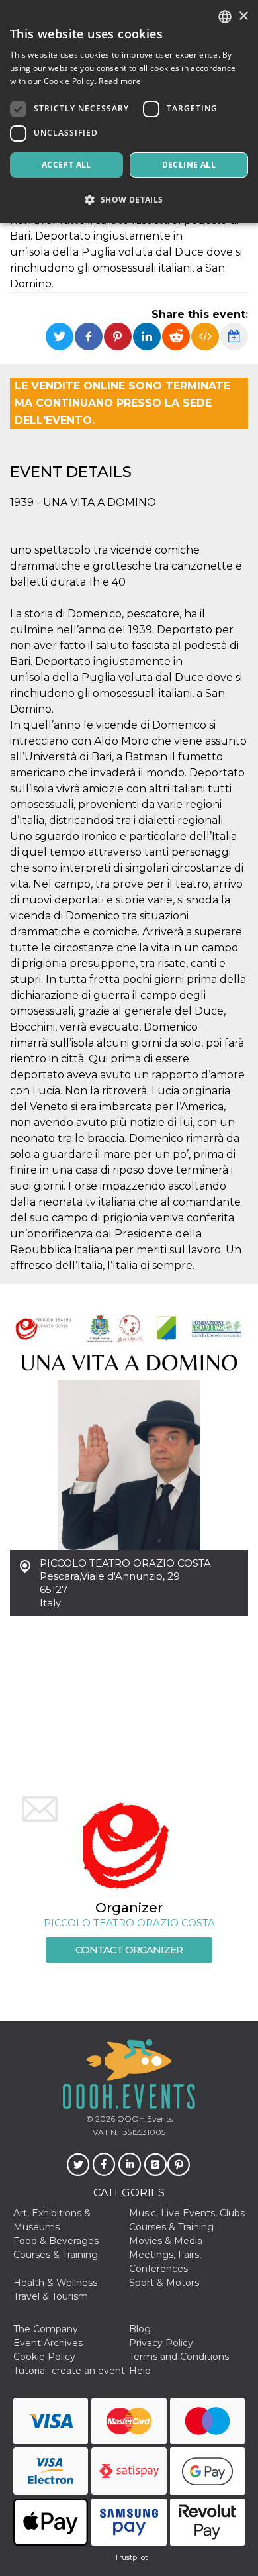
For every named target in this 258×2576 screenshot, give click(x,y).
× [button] (243, 16)
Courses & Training (171, 2227)
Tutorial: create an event (69, 2371)
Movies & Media (166, 2241)
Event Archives (48, 2343)
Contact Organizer (129, 1950)
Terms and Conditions (179, 2357)
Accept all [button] (66, 165)
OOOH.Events (144, 2119)
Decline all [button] (189, 165)
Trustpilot (131, 2557)
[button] (129, 200)
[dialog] (129, 112)
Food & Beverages (56, 2241)
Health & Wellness (55, 2283)
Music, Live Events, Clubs (187, 2213)
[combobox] (225, 17)
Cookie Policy (44, 2357)
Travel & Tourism (51, 2296)
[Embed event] (205, 336)
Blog (140, 2329)
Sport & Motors (164, 2283)
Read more (120, 81)
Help (140, 2371)
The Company (46, 2329)
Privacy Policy (161, 2343)
